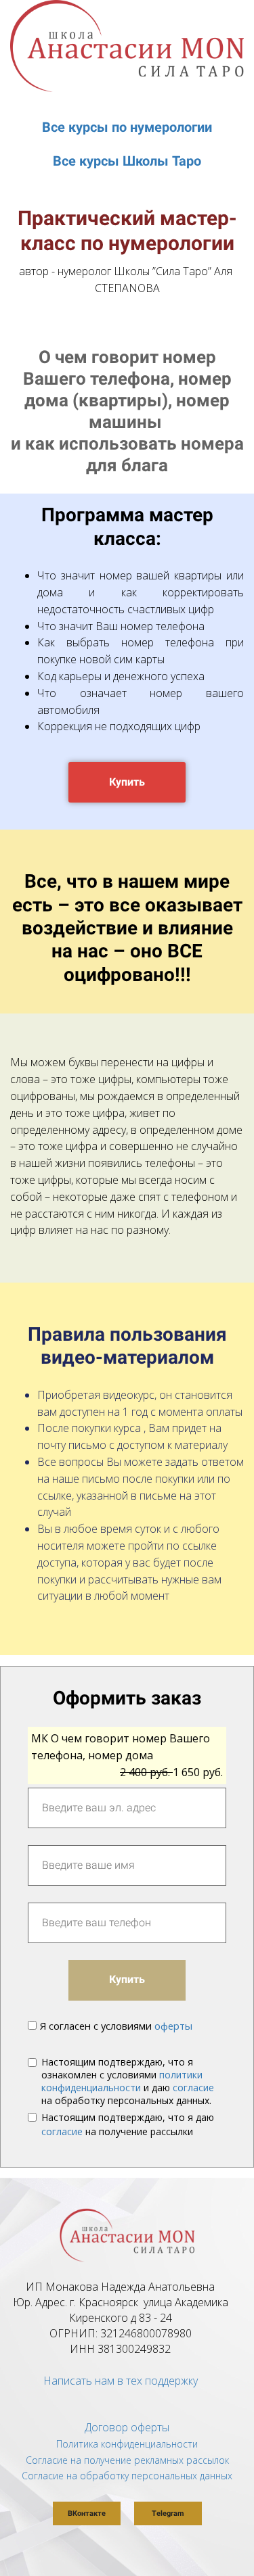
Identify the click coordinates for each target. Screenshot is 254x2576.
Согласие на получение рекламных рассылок (127, 2460)
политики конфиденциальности (122, 2081)
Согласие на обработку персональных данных (127, 2476)
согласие (193, 2088)
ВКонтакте (87, 2513)
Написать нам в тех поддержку (121, 2381)
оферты (173, 2026)
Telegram (168, 2513)
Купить (127, 782)
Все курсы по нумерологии (127, 127)
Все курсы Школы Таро (127, 161)
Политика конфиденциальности (127, 2444)
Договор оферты (127, 2427)
